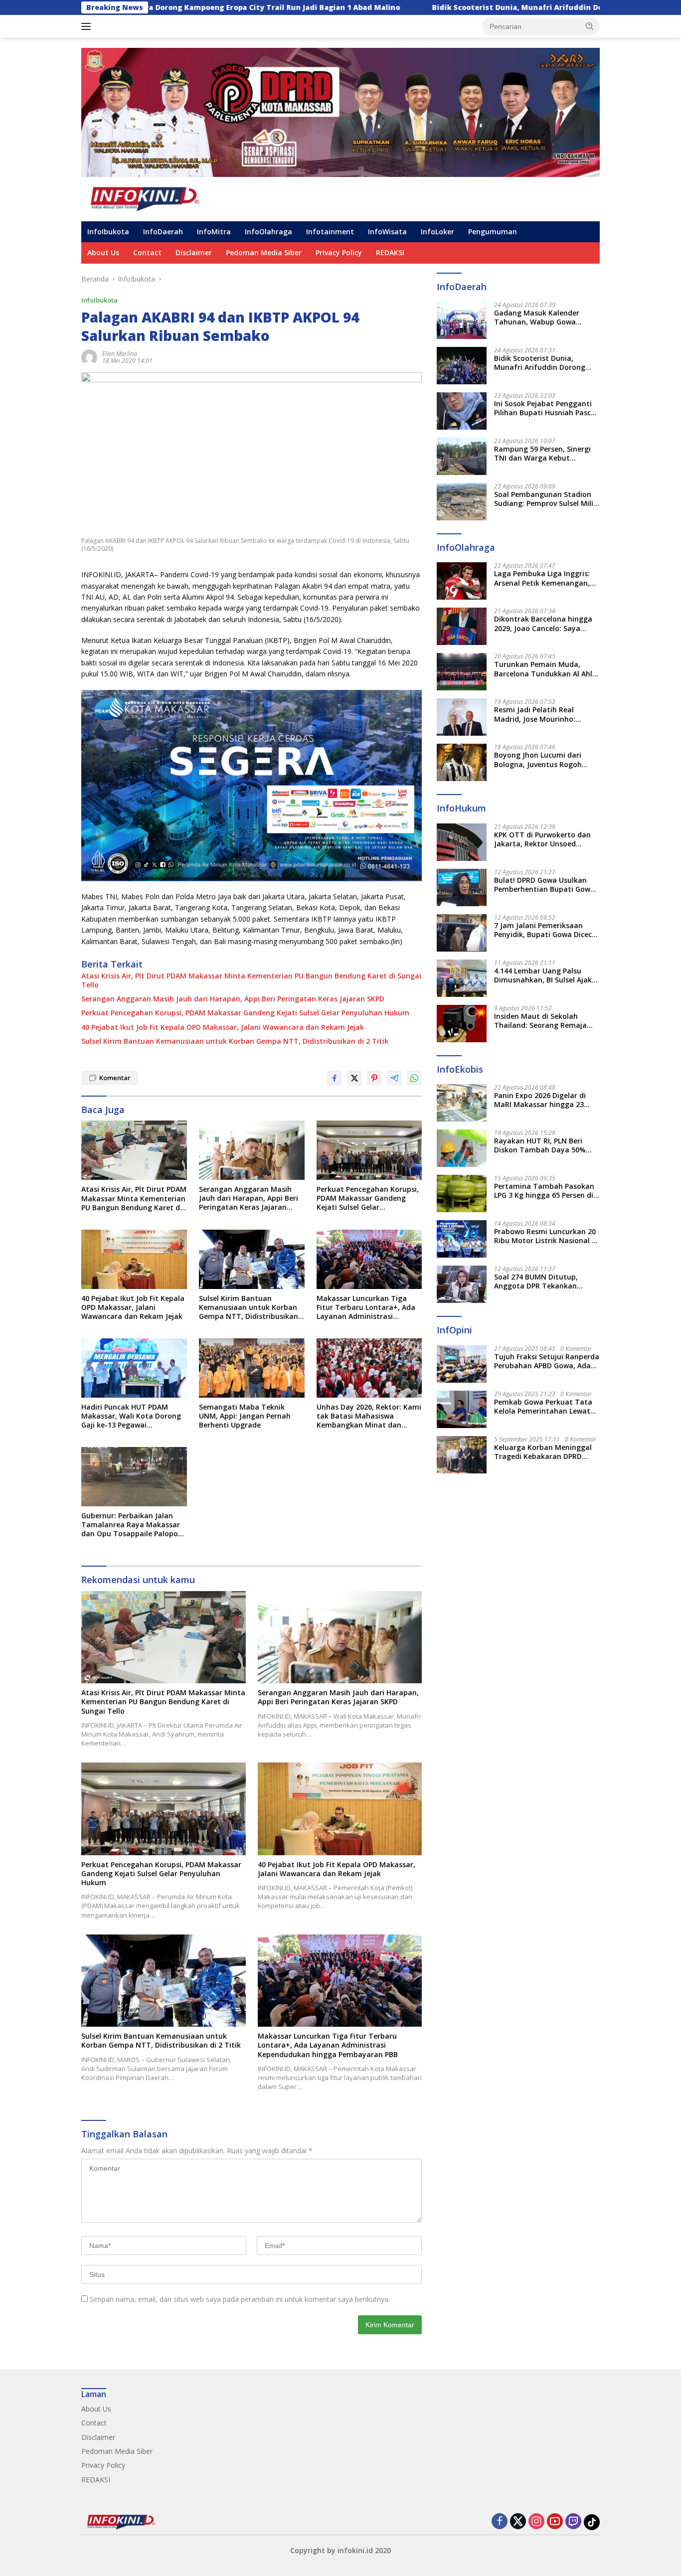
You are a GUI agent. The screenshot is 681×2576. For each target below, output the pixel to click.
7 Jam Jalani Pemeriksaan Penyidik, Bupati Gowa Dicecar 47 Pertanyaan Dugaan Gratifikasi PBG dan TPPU (547, 930)
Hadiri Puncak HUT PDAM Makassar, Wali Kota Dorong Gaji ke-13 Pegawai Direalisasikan (131, 1416)
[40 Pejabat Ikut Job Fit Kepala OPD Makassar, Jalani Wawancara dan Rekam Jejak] (134, 1259)
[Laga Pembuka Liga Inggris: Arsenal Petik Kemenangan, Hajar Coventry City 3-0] (462, 581)
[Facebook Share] (335, 1078)
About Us (103, 252)
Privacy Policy (339, 252)
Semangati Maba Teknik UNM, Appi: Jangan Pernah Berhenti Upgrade (245, 1416)
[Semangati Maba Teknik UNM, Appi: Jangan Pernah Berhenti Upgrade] (252, 1368)
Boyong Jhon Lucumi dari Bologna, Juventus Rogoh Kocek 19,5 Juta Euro (538, 760)
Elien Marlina (120, 354)
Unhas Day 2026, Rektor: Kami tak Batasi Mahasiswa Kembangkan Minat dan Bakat (369, 1416)
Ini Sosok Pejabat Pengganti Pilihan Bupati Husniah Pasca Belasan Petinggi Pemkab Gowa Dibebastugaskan (545, 408)
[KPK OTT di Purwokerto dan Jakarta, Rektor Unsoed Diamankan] (462, 842)
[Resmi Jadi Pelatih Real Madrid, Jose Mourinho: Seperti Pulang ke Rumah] (462, 717)
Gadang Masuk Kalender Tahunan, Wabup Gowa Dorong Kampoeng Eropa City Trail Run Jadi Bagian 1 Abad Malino (546, 318)
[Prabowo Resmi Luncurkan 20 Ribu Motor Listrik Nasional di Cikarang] (462, 1239)
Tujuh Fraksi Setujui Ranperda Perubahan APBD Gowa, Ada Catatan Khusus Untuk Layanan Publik (547, 1361)
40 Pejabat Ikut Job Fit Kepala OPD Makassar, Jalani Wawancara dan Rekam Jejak (223, 1027)
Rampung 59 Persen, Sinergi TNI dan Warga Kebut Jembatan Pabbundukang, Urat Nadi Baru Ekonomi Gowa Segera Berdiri (542, 454)
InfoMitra (214, 232)
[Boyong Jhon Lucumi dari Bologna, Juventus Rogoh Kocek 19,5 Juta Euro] (462, 762)
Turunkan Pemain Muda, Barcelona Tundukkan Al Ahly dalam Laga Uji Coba (545, 669)
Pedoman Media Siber (264, 252)
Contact (147, 252)
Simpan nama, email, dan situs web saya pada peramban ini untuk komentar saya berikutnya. (240, 2299)
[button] (590, 26)
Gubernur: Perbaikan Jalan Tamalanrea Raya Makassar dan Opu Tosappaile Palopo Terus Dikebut (131, 1525)
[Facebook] (500, 2522)
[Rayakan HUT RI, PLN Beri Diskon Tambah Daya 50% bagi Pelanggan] (462, 1148)
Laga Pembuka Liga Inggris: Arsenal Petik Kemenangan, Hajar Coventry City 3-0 (542, 578)
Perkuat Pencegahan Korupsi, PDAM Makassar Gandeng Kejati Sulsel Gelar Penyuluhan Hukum (245, 1013)
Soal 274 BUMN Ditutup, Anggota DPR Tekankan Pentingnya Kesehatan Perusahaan (536, 1282)
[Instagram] (536, 2522)
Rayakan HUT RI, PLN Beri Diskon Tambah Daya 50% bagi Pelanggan (540, 1145)
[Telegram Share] (394, 1078)
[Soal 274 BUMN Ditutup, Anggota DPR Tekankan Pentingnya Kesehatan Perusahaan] (462, 1284)
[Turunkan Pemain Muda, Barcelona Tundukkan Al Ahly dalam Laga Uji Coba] (462, 672)
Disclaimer (194, 252)
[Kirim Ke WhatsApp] (414, 1078)
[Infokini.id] (153, 198)
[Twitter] (518, 2522)
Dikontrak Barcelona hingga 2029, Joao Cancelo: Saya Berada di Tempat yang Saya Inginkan (545, 624)
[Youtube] (555, 2522)
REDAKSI (390, 252)
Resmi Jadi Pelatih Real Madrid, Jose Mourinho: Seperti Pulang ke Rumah (538, 714)
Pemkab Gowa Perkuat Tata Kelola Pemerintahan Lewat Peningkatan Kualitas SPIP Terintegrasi (543, 1407)
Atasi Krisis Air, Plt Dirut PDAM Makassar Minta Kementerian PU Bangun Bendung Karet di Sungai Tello (251, 980)
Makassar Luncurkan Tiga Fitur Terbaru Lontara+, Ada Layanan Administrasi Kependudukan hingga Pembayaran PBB (366, 1308)
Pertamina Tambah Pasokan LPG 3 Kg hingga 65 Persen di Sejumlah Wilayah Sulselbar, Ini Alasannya (544, 1191)
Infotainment (330, 232)
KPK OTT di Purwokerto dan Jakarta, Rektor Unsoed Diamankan (542, 839)
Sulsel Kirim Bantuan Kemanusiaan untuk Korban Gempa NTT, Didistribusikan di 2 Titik (235, 1041)
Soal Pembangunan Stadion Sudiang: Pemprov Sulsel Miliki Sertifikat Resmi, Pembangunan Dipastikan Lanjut (547, 499)
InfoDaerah (163, 232)
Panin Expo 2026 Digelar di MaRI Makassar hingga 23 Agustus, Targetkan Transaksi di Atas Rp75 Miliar (545, 1100)
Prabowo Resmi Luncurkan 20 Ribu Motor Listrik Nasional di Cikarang (546, 1236)
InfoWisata (387, 232)
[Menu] (88, 26)
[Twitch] (573, 2522)
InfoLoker (437, 232)
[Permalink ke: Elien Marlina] (89, 357)
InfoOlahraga (268, 232)
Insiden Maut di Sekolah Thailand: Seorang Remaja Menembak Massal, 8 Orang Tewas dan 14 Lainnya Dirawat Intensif (543, 1021)
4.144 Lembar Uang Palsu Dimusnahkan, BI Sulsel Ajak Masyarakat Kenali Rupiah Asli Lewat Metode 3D (543, 975)
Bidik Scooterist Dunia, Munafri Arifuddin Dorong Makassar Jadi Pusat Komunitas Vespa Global (472, 7)
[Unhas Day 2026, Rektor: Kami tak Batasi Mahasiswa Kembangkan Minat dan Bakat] (369, 1368)
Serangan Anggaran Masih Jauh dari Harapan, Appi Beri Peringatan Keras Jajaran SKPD (233, 999)
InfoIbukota (108, 232)
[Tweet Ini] (354, 1078)
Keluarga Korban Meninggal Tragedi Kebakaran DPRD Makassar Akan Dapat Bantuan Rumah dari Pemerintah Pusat (543, 1452)
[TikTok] (592, 2522)
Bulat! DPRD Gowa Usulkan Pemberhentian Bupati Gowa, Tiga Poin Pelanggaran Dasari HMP (546, 885)
